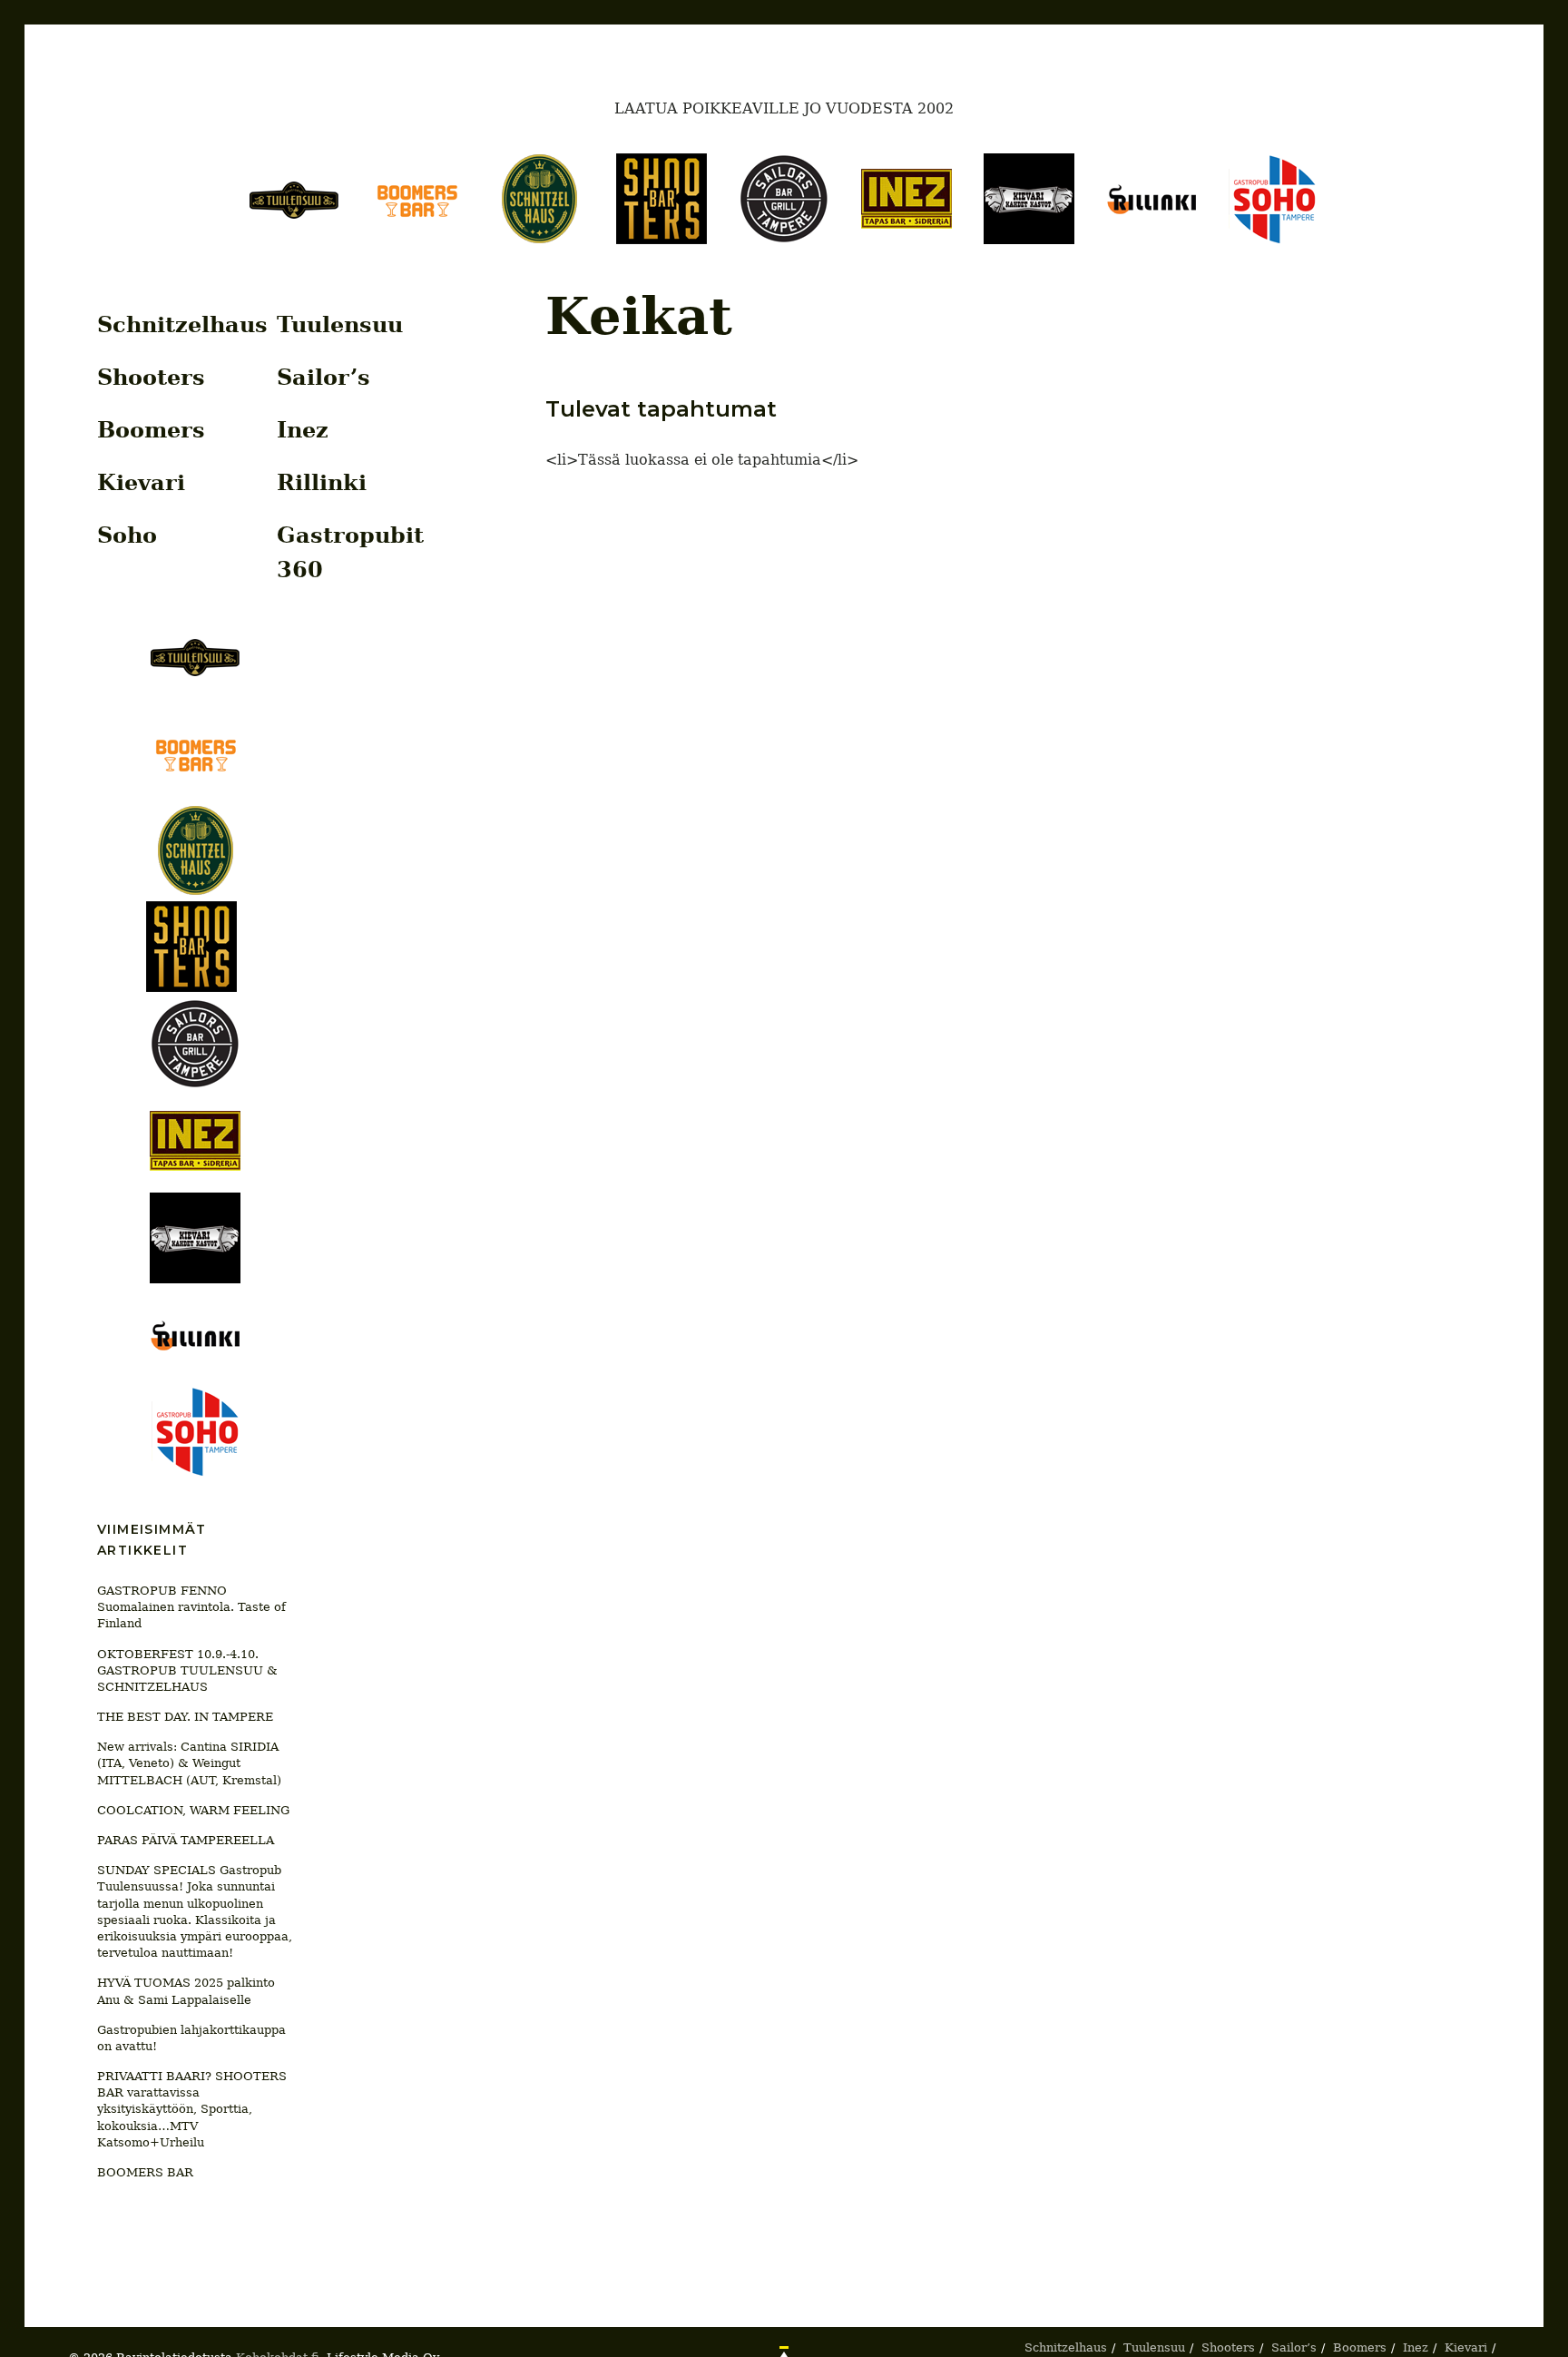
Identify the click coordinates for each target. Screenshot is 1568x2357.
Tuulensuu (340, 324)
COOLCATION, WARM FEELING (193, 1810)
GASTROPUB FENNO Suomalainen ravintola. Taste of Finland (191, 1607)
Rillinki (322, 482)
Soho (127, 535)
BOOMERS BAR (145, 2172)
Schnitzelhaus (182, 324)
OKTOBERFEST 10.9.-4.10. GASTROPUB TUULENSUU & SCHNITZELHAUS (187, 1670)
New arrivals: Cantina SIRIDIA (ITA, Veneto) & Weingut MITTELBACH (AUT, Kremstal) (189, 1763)
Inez (303, 430)
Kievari (141, 482)
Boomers (151, 430)
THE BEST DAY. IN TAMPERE (185, 1717)
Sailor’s (323, 377)
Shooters (151, 377)
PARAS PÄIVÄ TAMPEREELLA (186, 1840)
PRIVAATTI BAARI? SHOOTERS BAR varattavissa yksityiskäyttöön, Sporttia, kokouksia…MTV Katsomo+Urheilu (192, 2109)
